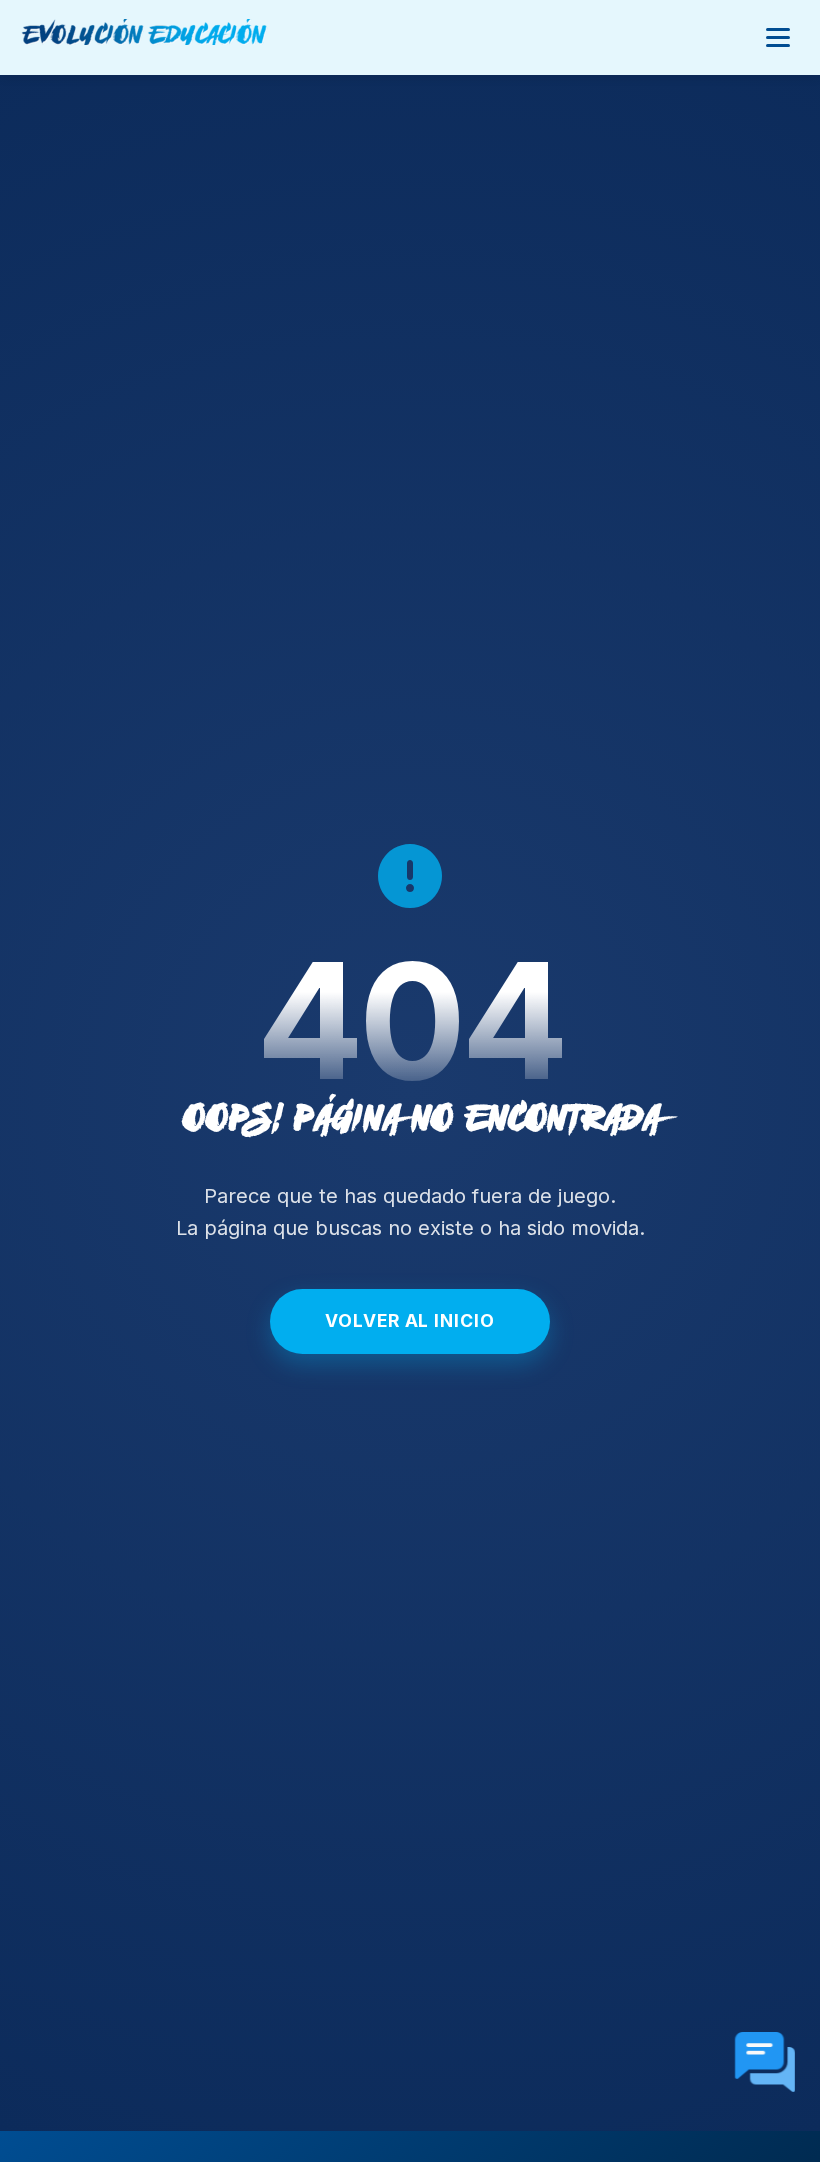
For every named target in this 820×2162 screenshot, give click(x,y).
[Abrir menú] (778, 37)
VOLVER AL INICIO (409, 1320)
